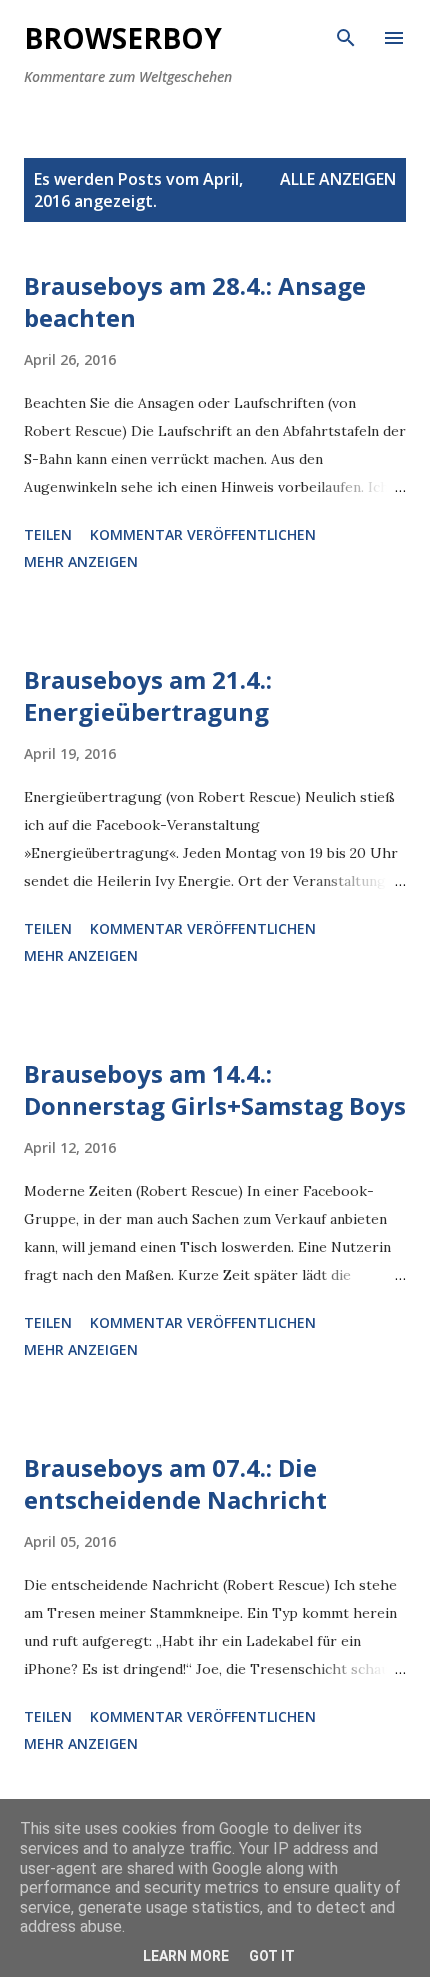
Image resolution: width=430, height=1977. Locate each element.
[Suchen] (346, 36)
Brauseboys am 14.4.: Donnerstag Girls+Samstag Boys (215, 1089)
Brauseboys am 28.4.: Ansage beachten (195, 301)
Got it (272, 1956)
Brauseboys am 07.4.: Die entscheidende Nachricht (175, 1483)
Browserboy (123, 38)
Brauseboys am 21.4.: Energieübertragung (148, 695)
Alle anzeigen (338, 179)
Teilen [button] (48, 534)
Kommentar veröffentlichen (203, 534)
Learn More (186, 1956)
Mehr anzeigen (81, 561)
